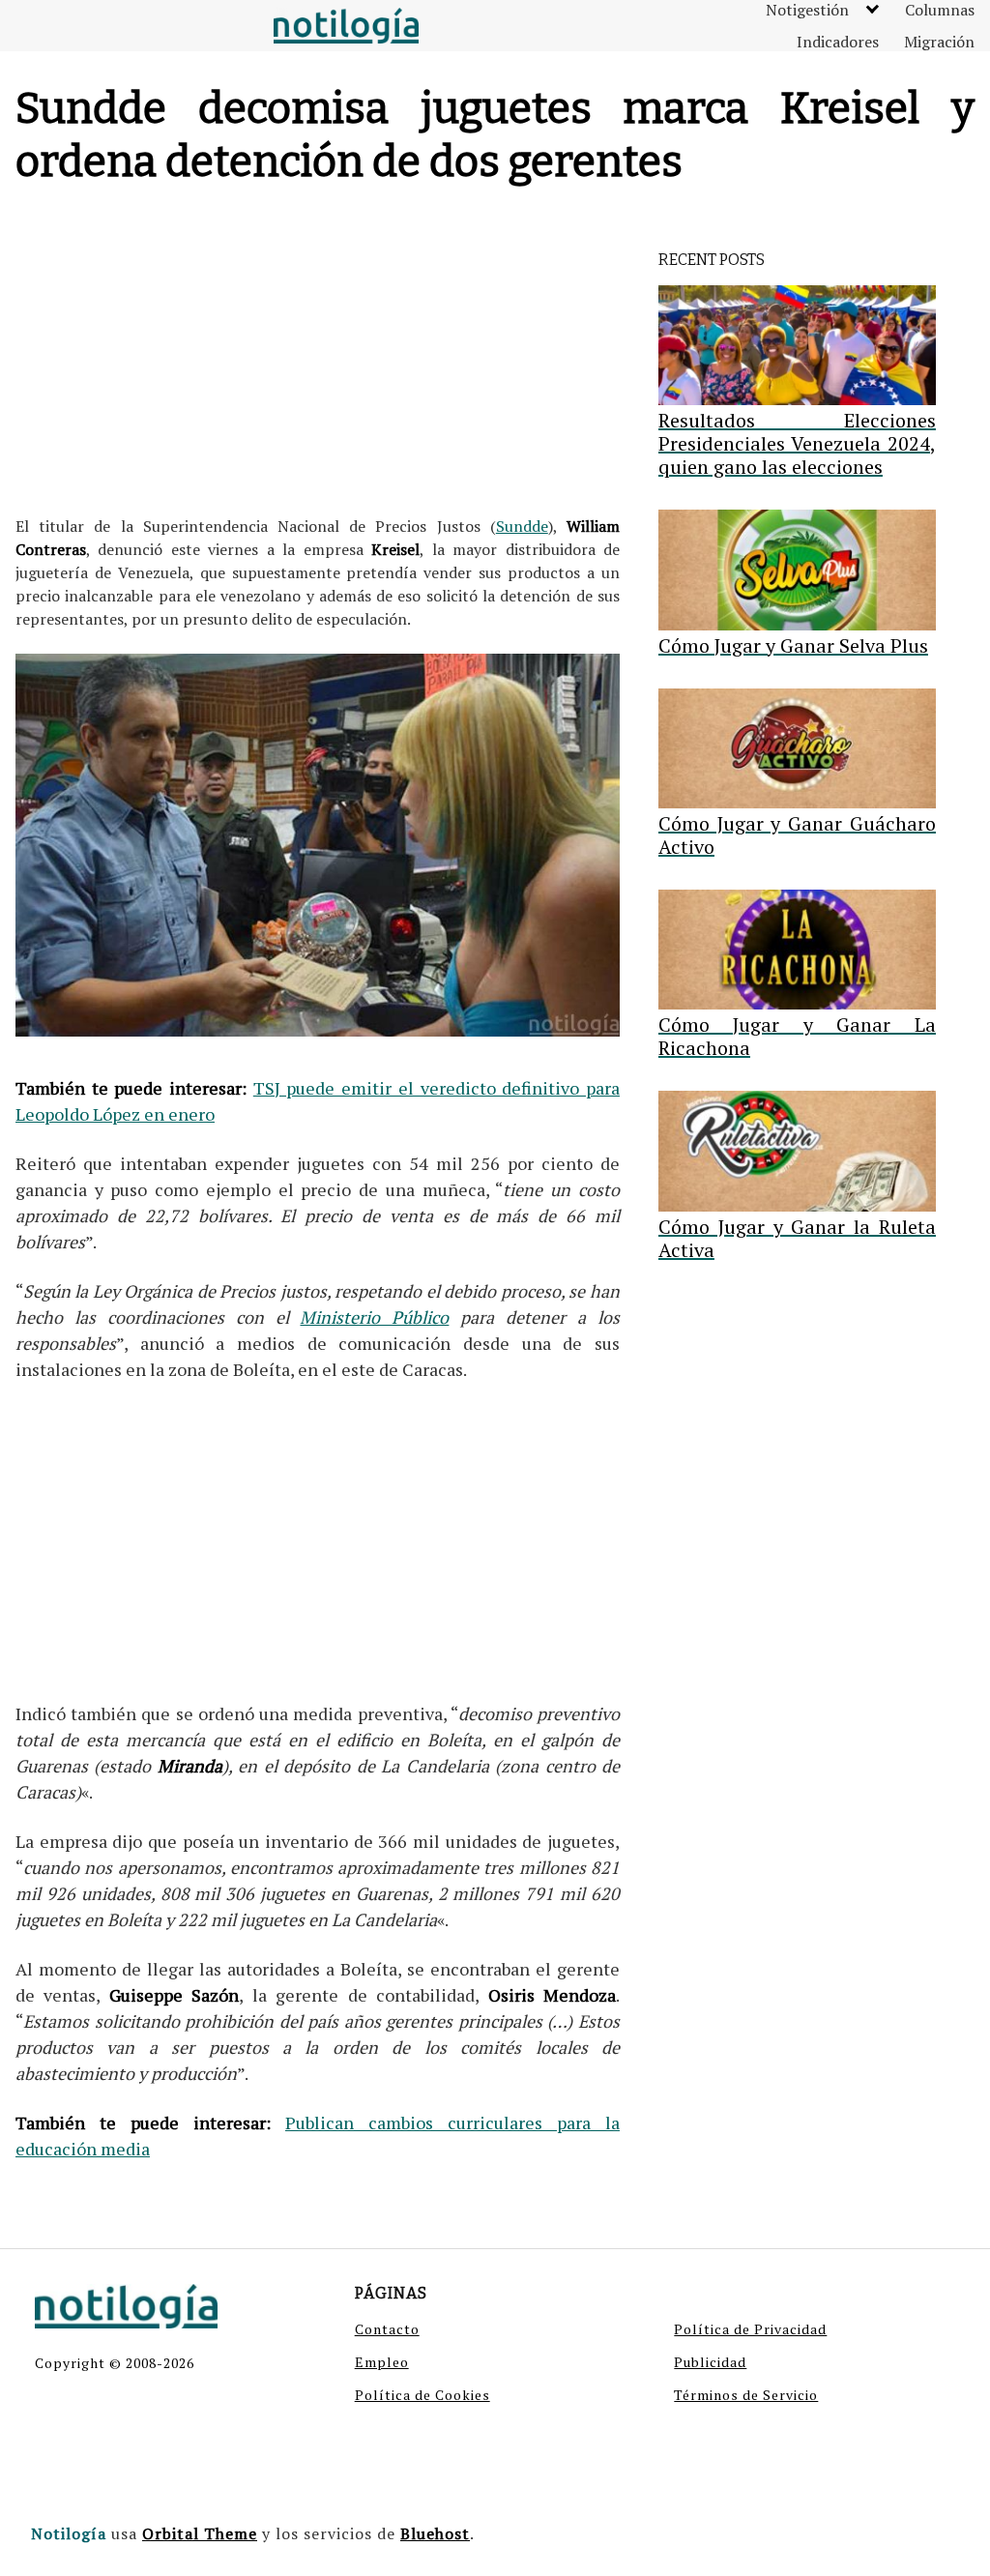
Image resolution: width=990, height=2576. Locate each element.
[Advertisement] (318, 355)
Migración (939, 42)
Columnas (940, 10)
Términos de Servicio (746, 2395)
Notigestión (807, 10)
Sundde (522, 526)
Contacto (387, 2329)
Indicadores (838, 42)
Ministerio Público (374, 1317)
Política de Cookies (422, 2395)
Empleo (382, 2362)
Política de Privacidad (750, 2329)
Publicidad (710, 2362)
